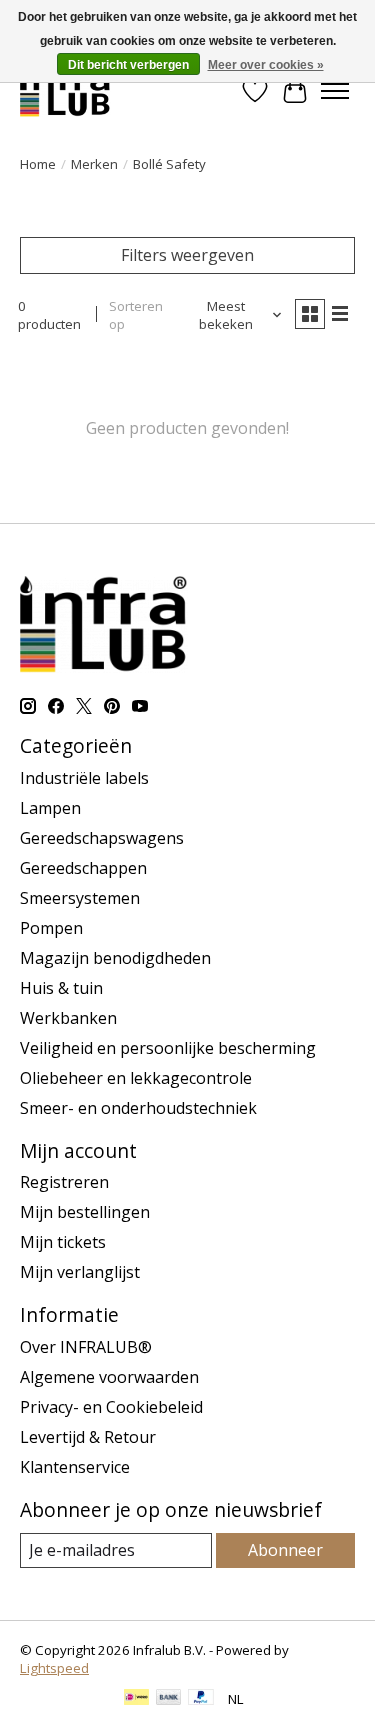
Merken (94, 164)
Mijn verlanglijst (80, 1272)
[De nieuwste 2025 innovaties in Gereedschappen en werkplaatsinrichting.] (65, 90)
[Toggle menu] (335, 91)
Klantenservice (75, 1467)
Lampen (50, 808)
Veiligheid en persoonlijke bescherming (168, 1048)
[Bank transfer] (169, 1699)
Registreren (64, 1182)
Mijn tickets (63, 1242)
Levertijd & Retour (88, 1437)
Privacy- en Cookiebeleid (111, 1407)
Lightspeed (54, 1668)
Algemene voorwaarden (109, 1377)
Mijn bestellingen (85, 1212)
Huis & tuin (61, 988)
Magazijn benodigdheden (115, 958)
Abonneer (285, 1550)
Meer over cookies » (266, 65)
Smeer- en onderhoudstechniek (138, 1108)
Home (38, 164)
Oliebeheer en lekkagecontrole (136, 1078)
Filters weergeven (187, 255)
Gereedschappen (83, 868)
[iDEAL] (136, 1699)
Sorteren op (136, 315)
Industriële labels (84, 778)
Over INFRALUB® (86, 1347)
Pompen (51, 928)
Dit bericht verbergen (128, 65)
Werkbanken (68, 1018)
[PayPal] (201, 1699)
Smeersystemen (80, 898)
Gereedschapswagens (102, 838)
